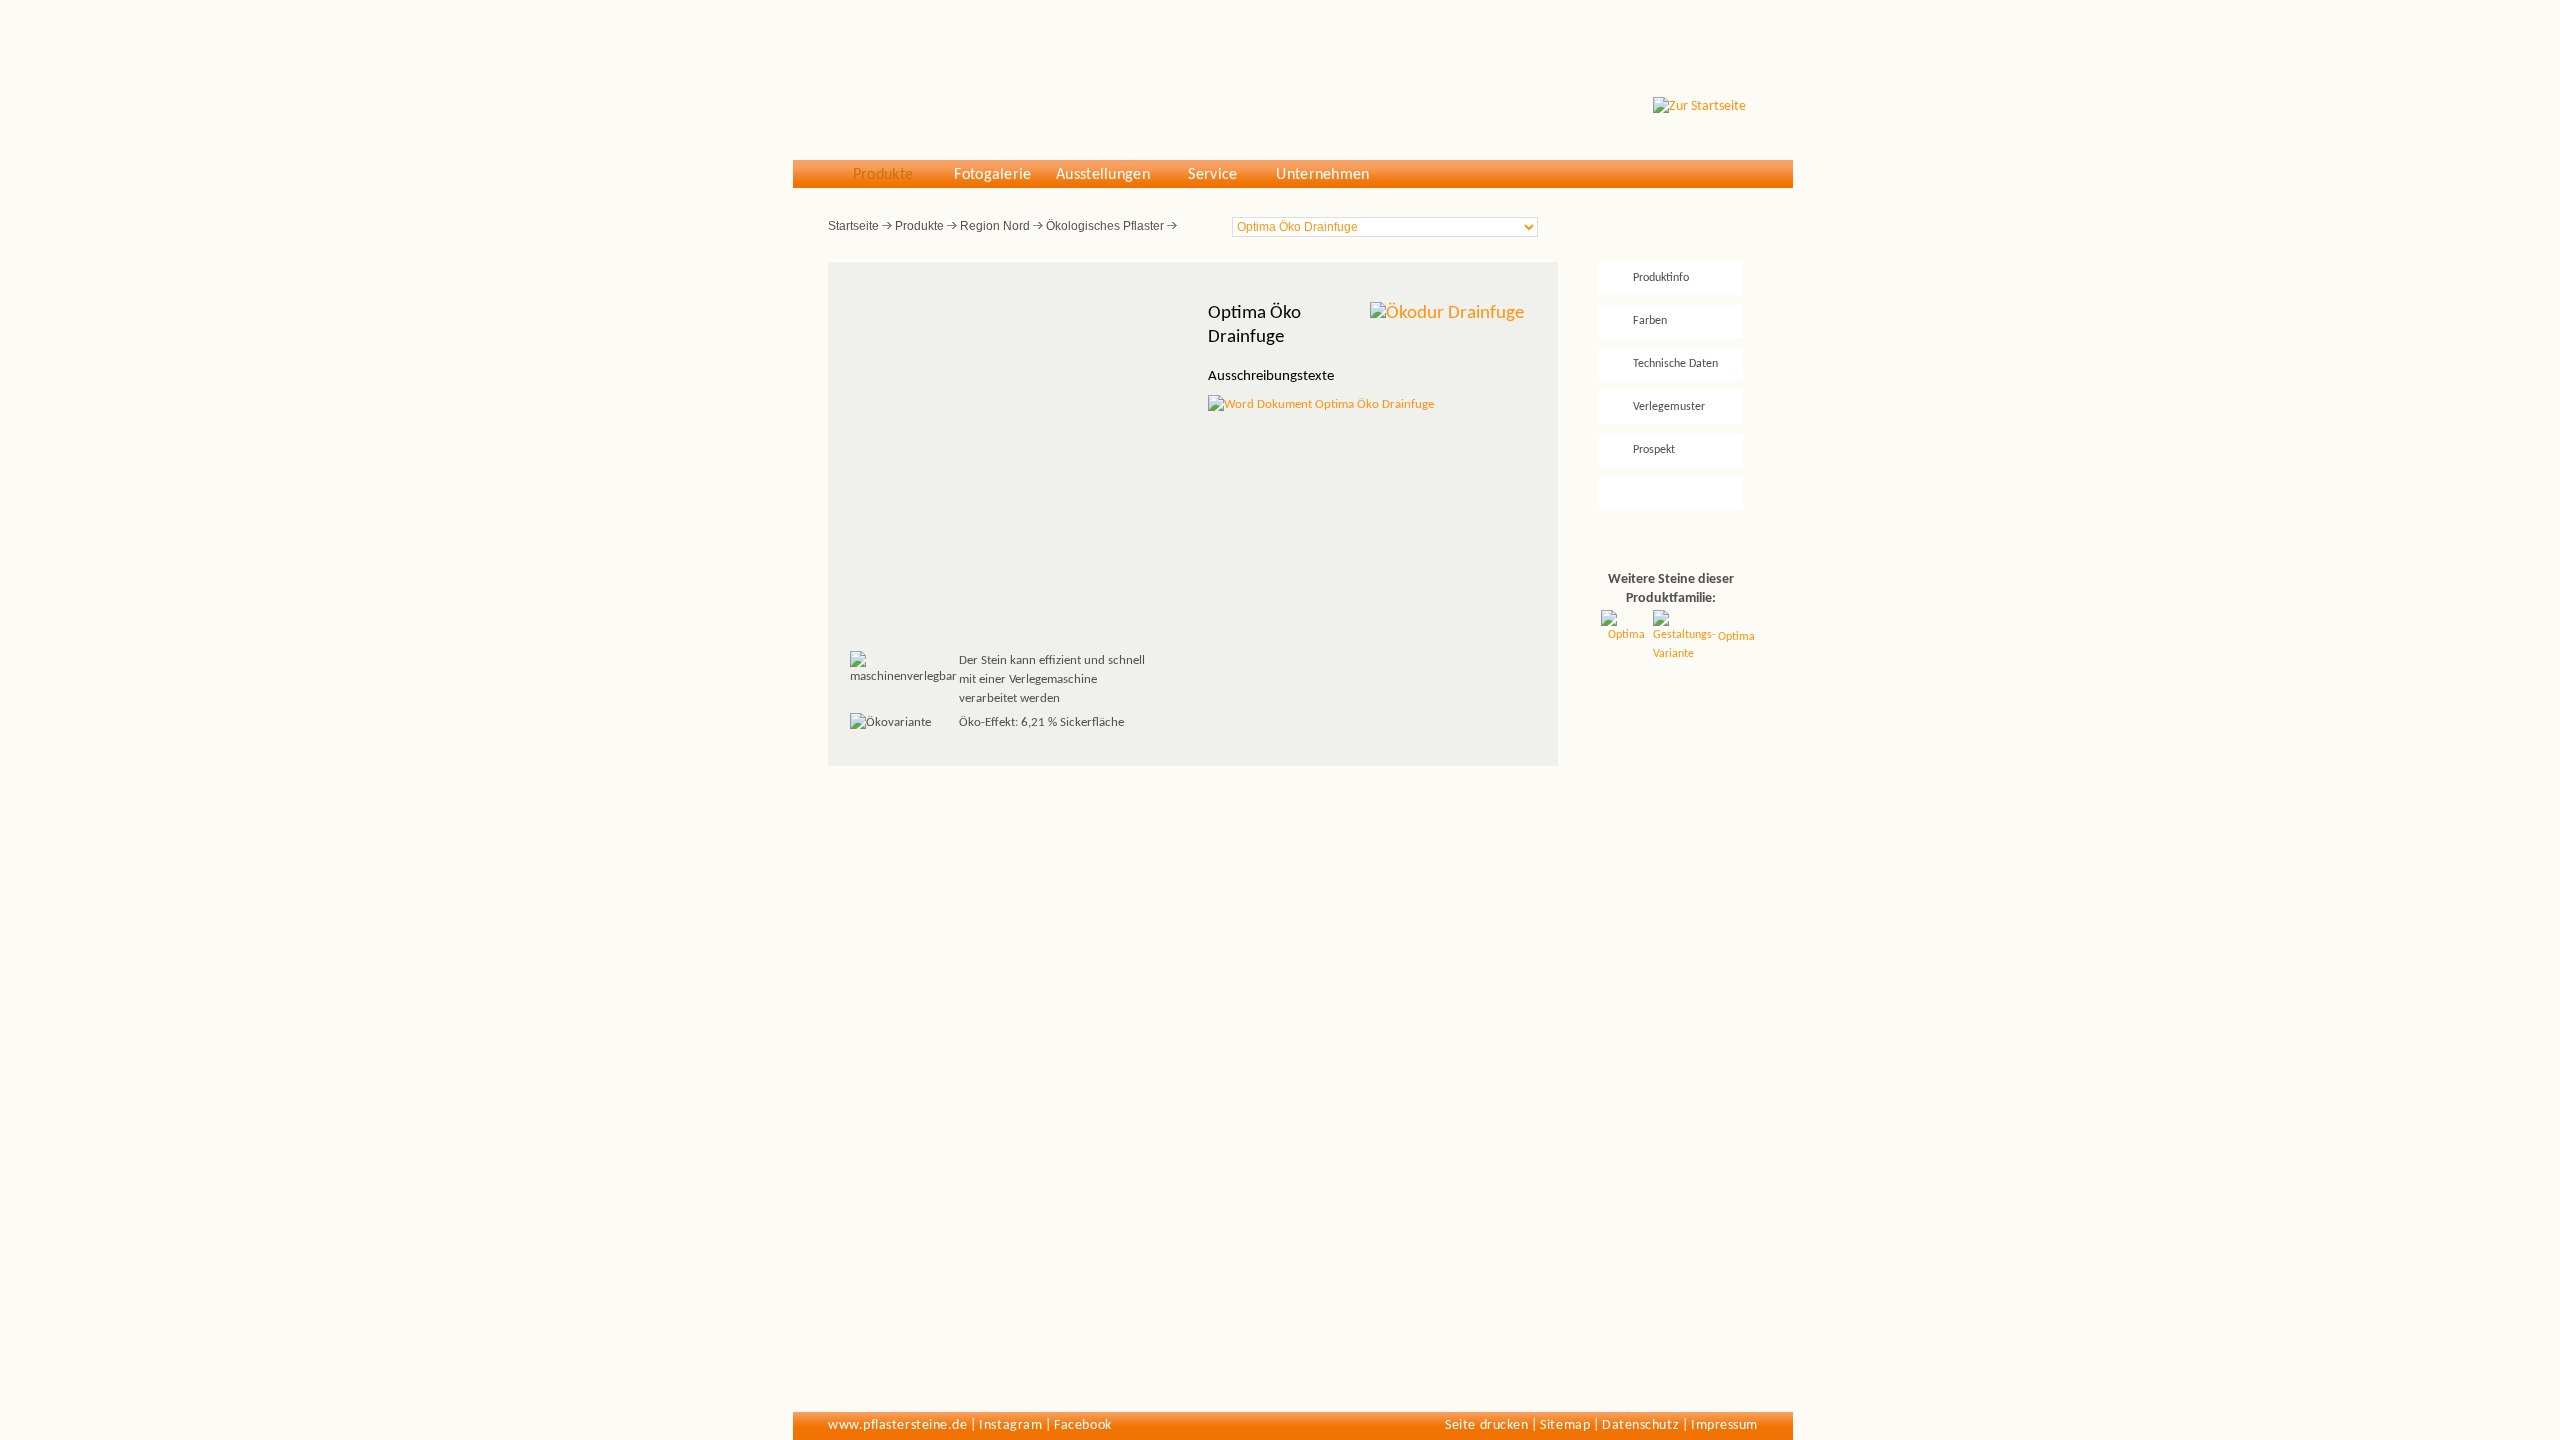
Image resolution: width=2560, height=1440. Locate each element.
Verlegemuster (1669, 407)
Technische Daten (1675, 364)
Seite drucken (1486, 1425)
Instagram (1010, 1425)
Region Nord (995, 226)
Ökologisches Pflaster (1105, 226)
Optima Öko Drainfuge (1373, 404)
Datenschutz (1640, 1425)
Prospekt (1654, 450)
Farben (1650, 321)
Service (1212, 175)
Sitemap (1565, 1425)
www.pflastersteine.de (897, 1425)
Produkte (883, 175)
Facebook (1082, 1425)
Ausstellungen (1103, 175)
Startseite (853, 226)
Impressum (1724, 1425)
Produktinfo (1661, 278)
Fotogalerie (992, 175)
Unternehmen (1322, 175)
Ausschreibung (1668, 493)
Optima (1736, 637)
